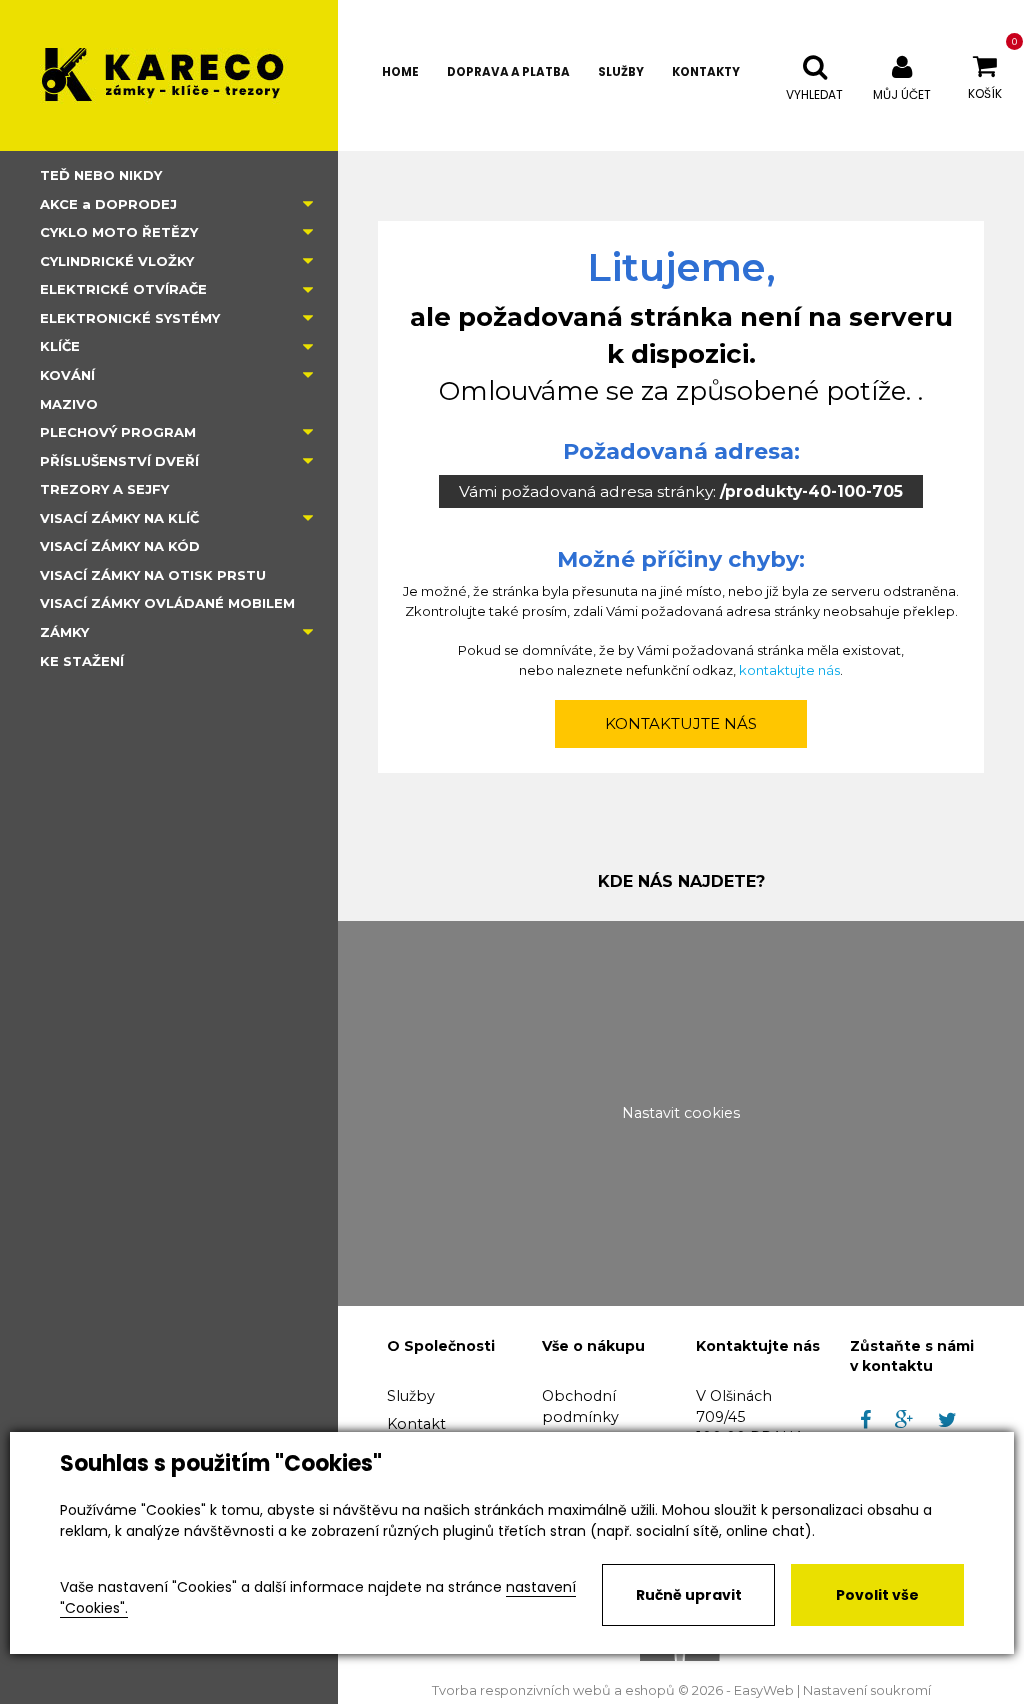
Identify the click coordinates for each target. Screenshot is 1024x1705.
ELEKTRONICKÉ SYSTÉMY (130, 318)
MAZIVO (69, 404)
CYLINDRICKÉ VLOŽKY (117, 261)
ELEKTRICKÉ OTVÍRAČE (123, 289)
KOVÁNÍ (67, 375)
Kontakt (416, 1424)
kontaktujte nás (789, 670)
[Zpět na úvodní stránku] (169, 75)
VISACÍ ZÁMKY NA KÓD (120, 546)
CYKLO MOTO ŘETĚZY (119, 232)
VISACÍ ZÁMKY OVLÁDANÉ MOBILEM (167, 603)
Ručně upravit (689, 1595)
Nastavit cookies (681, 1113)
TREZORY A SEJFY (104, 489)
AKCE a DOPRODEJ (108, 204)
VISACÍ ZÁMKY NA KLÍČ (119, 518)
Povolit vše (877, 1595)
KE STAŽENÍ (82, 661)
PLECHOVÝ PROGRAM (118, 432)
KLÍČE (60, 346)
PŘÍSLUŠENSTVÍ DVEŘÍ (119, 461)
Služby (411, 1396)
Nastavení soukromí (867, 1690)
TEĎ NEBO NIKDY (101, 175)
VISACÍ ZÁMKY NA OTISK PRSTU (153, 575)
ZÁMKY (64, 632)
